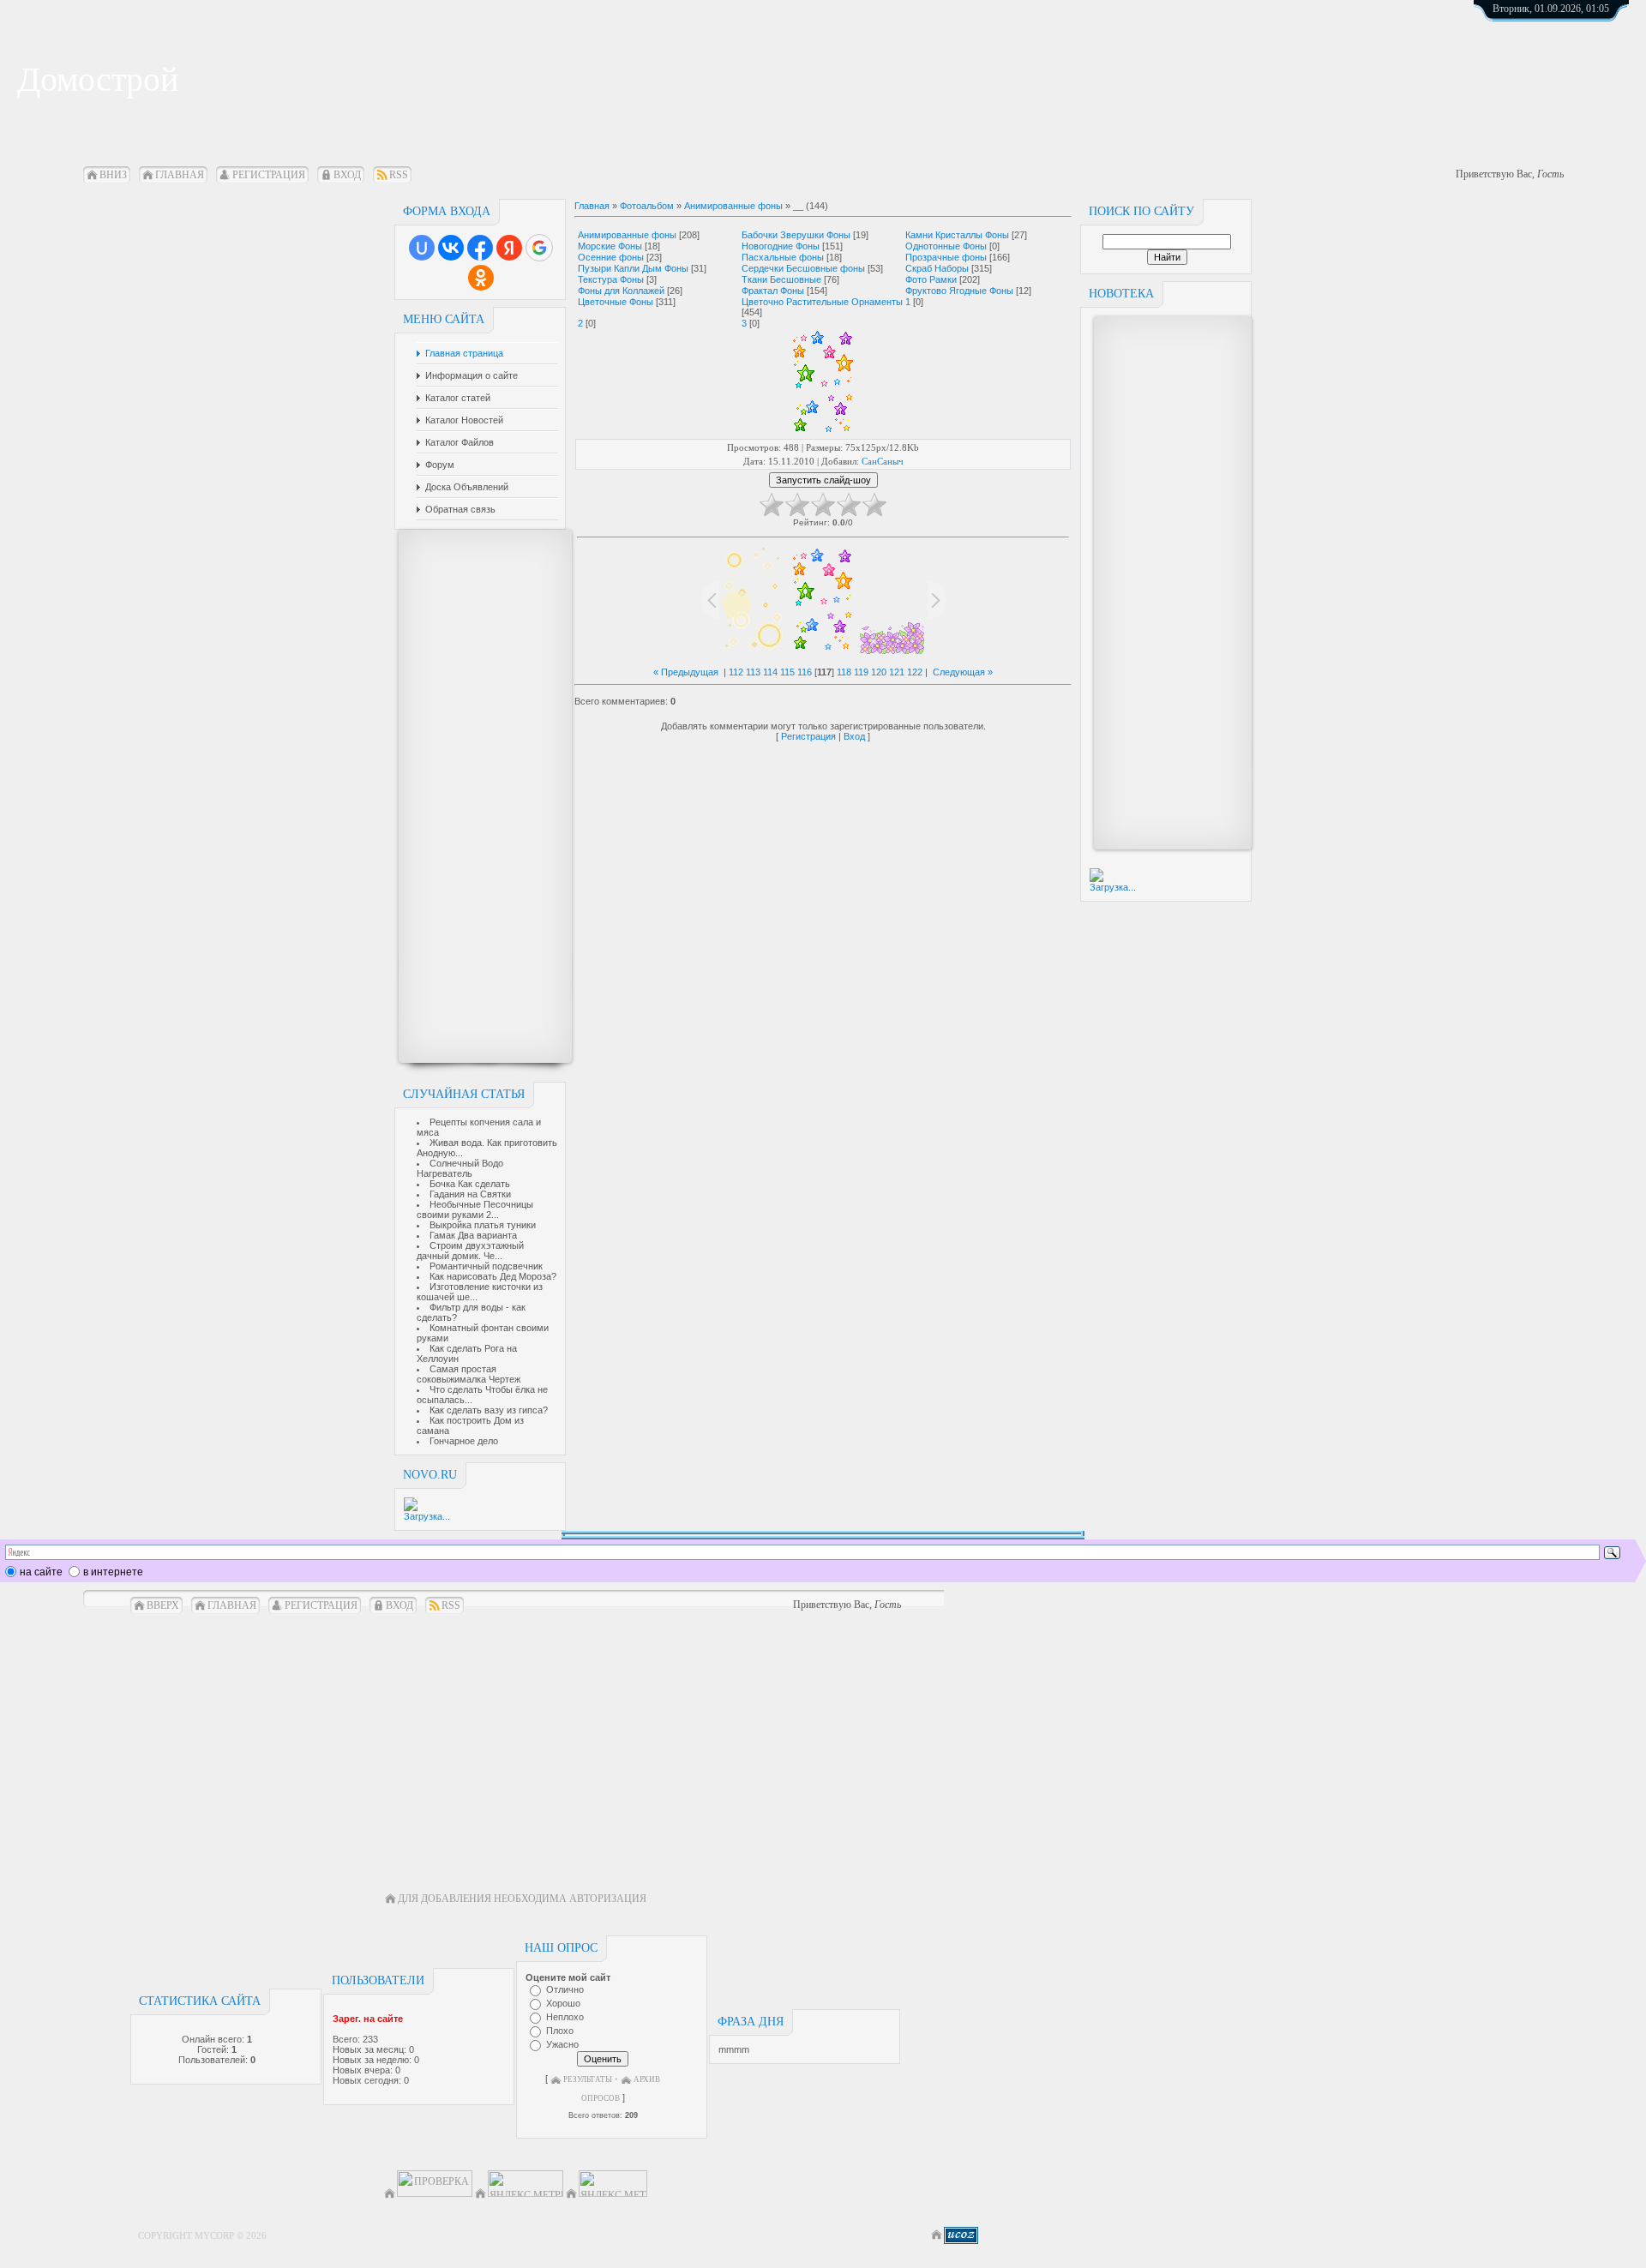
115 (787, 672)
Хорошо (563, 2003)
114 (770, 672)
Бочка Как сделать (470, 1184)
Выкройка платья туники (483, 1225)
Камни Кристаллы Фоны (957, 235)
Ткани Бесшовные (781, 279)
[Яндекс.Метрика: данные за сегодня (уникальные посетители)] (613, 2184)
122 (915, 672)
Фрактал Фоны (773, 291)
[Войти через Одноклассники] (481, 278)
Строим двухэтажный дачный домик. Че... (470, 1251)
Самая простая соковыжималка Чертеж (469, 1374)
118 (844, 672)
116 (805, 672)
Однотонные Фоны (946, 246)
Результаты (588, 2079)
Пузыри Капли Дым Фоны (633, 268)
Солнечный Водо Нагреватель (460, 1168)
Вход (347, 175)
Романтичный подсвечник (486, 1266)
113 (753, 672)
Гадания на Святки (470, 1194)
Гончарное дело (464, 1441)
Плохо (560, 2031)
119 (861, 672)
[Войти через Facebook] (480, 248)
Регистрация (269, 175)
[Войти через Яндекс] (509, 248)
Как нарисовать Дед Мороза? (493, 1276)
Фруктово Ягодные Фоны (959, 291)
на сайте (41, 1572)
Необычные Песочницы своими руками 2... (475, 1209)
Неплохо (565, 2017)
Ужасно (562, 2044)
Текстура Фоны (611, 279)
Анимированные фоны (733, 206)
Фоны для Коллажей (621, 291)
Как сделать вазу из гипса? (489, 1410)
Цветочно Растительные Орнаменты (822, 302)
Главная (180, 175)
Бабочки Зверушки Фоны (796, 235)
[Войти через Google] (539, 248)
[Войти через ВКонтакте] (451, 248)
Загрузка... (427, 1516)
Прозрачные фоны (946, 257)
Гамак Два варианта (473, 1235)
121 (897, 672)
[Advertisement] (477, 796)
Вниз (113, 175)
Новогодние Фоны (781, 246)
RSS (399, 175)
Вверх (163, 1605)
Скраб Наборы (937, 268)
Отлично (565, 1989)
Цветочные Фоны (616, 302)
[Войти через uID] (422, 248)
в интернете (113, 1572)
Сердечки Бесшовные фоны (803, 268)
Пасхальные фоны (783, 257)
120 (879, 672)
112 (736, 672)
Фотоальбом (647, 206)
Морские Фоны (610, 246)
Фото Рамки (931, 279)
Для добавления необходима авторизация (522, 1899)
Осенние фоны (611, 257)
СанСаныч (883, 461)
